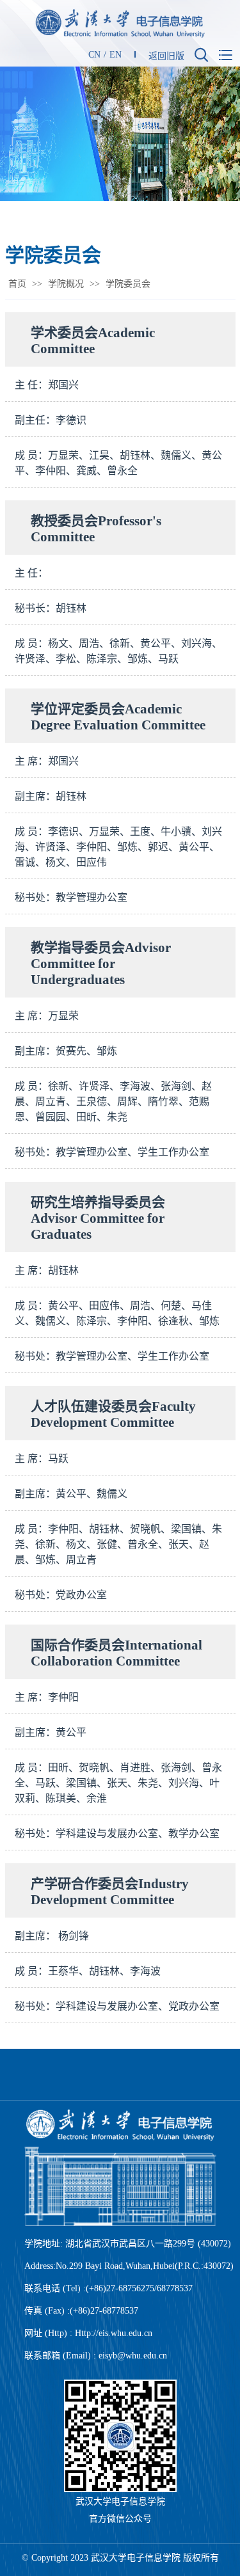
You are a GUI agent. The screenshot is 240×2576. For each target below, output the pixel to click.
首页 (17, 284)
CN (94, 55)
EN (116, 55)
